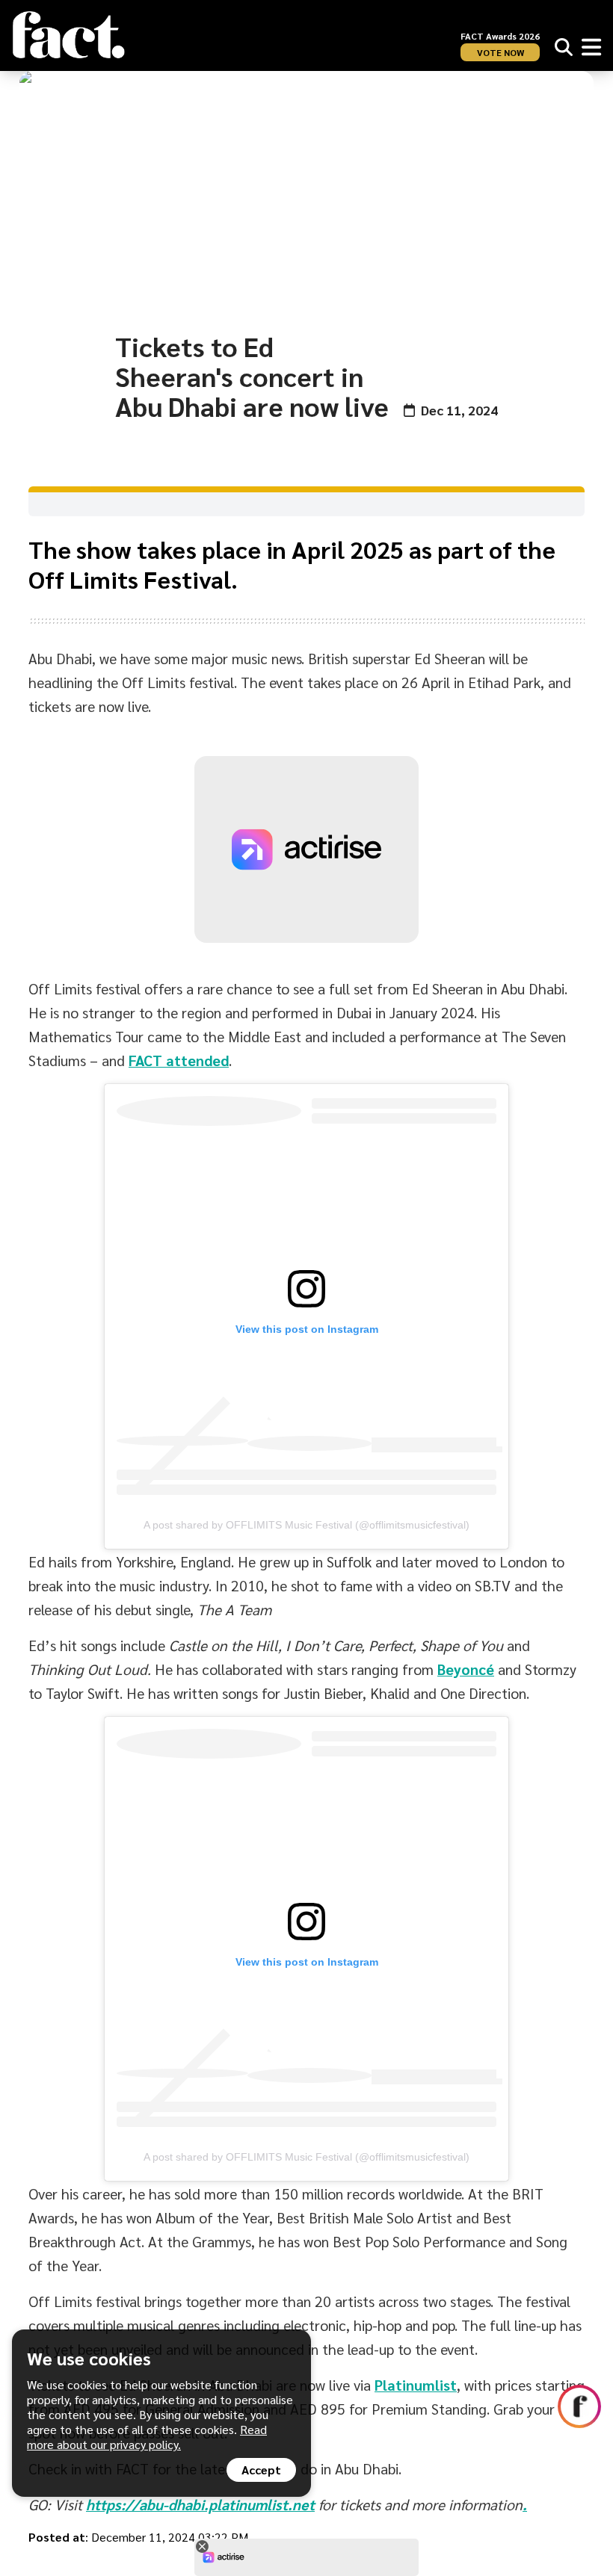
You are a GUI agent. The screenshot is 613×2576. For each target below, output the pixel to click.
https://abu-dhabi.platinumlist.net (200, 2504)
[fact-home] (69, 35)
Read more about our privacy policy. (147, 2437)
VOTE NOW (500, 52)
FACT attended (179, 1060)
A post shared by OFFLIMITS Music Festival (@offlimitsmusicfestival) (306, 1525)
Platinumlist (416, 2385)
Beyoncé (466, 1669)
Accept (261, 2470)
